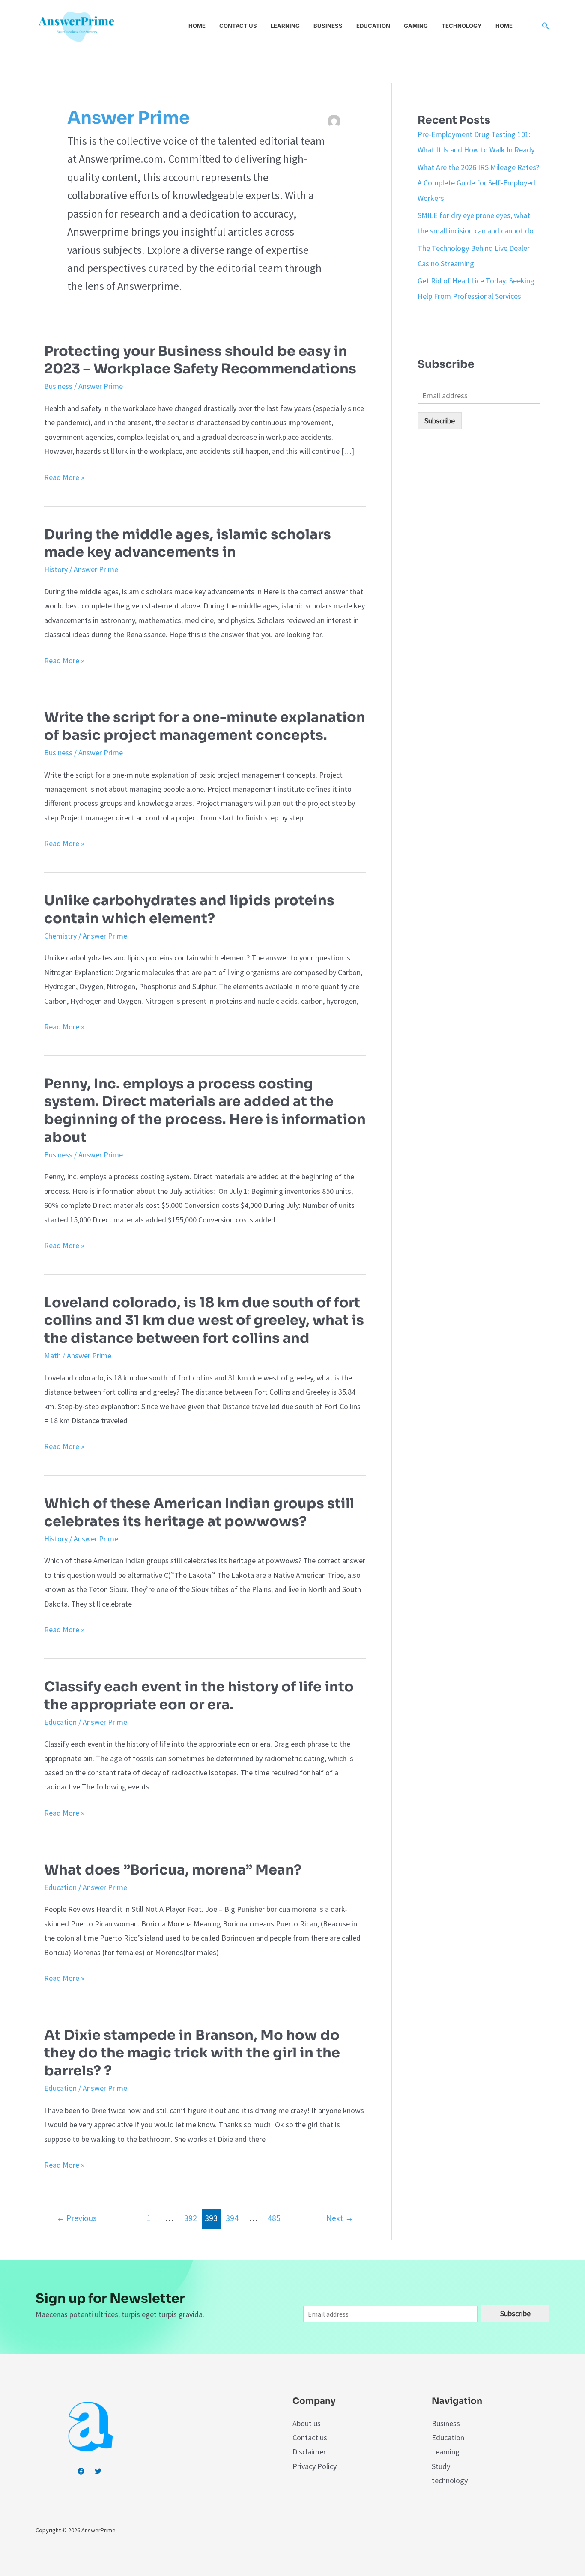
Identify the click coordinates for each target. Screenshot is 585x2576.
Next (340, 2218)
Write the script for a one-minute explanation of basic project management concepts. (205, 726)
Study (441, 2466)
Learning (285, 26)
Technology (462, 26)
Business (328, 26)
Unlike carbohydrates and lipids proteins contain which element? (189, 909)
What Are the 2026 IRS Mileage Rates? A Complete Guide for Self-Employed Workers (478, 183)
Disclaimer (309, 2452)
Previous (76, 2218)
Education (373, 26)
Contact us (238, 26)
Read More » (64, 477)
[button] (546, 26)
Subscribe (440, 421)
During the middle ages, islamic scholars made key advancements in (188, 543)
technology (450, 2480)
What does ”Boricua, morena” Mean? (173, 1870)
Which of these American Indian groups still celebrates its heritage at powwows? (199, 1512)
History (56, 569)
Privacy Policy (315, 2466)
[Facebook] (81, 2471)
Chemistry (60, 936)
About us (307, 2423)
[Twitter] (98, 2471)
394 (232, 2218)
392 (191, 2218)
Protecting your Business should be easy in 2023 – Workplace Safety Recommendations (200, 360)
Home (197, 26)
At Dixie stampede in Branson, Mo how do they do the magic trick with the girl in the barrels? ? (192, 2053)
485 (274, 2218)
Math (52, 1355)
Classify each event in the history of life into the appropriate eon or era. (199, 1696)
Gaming (416, 26)
